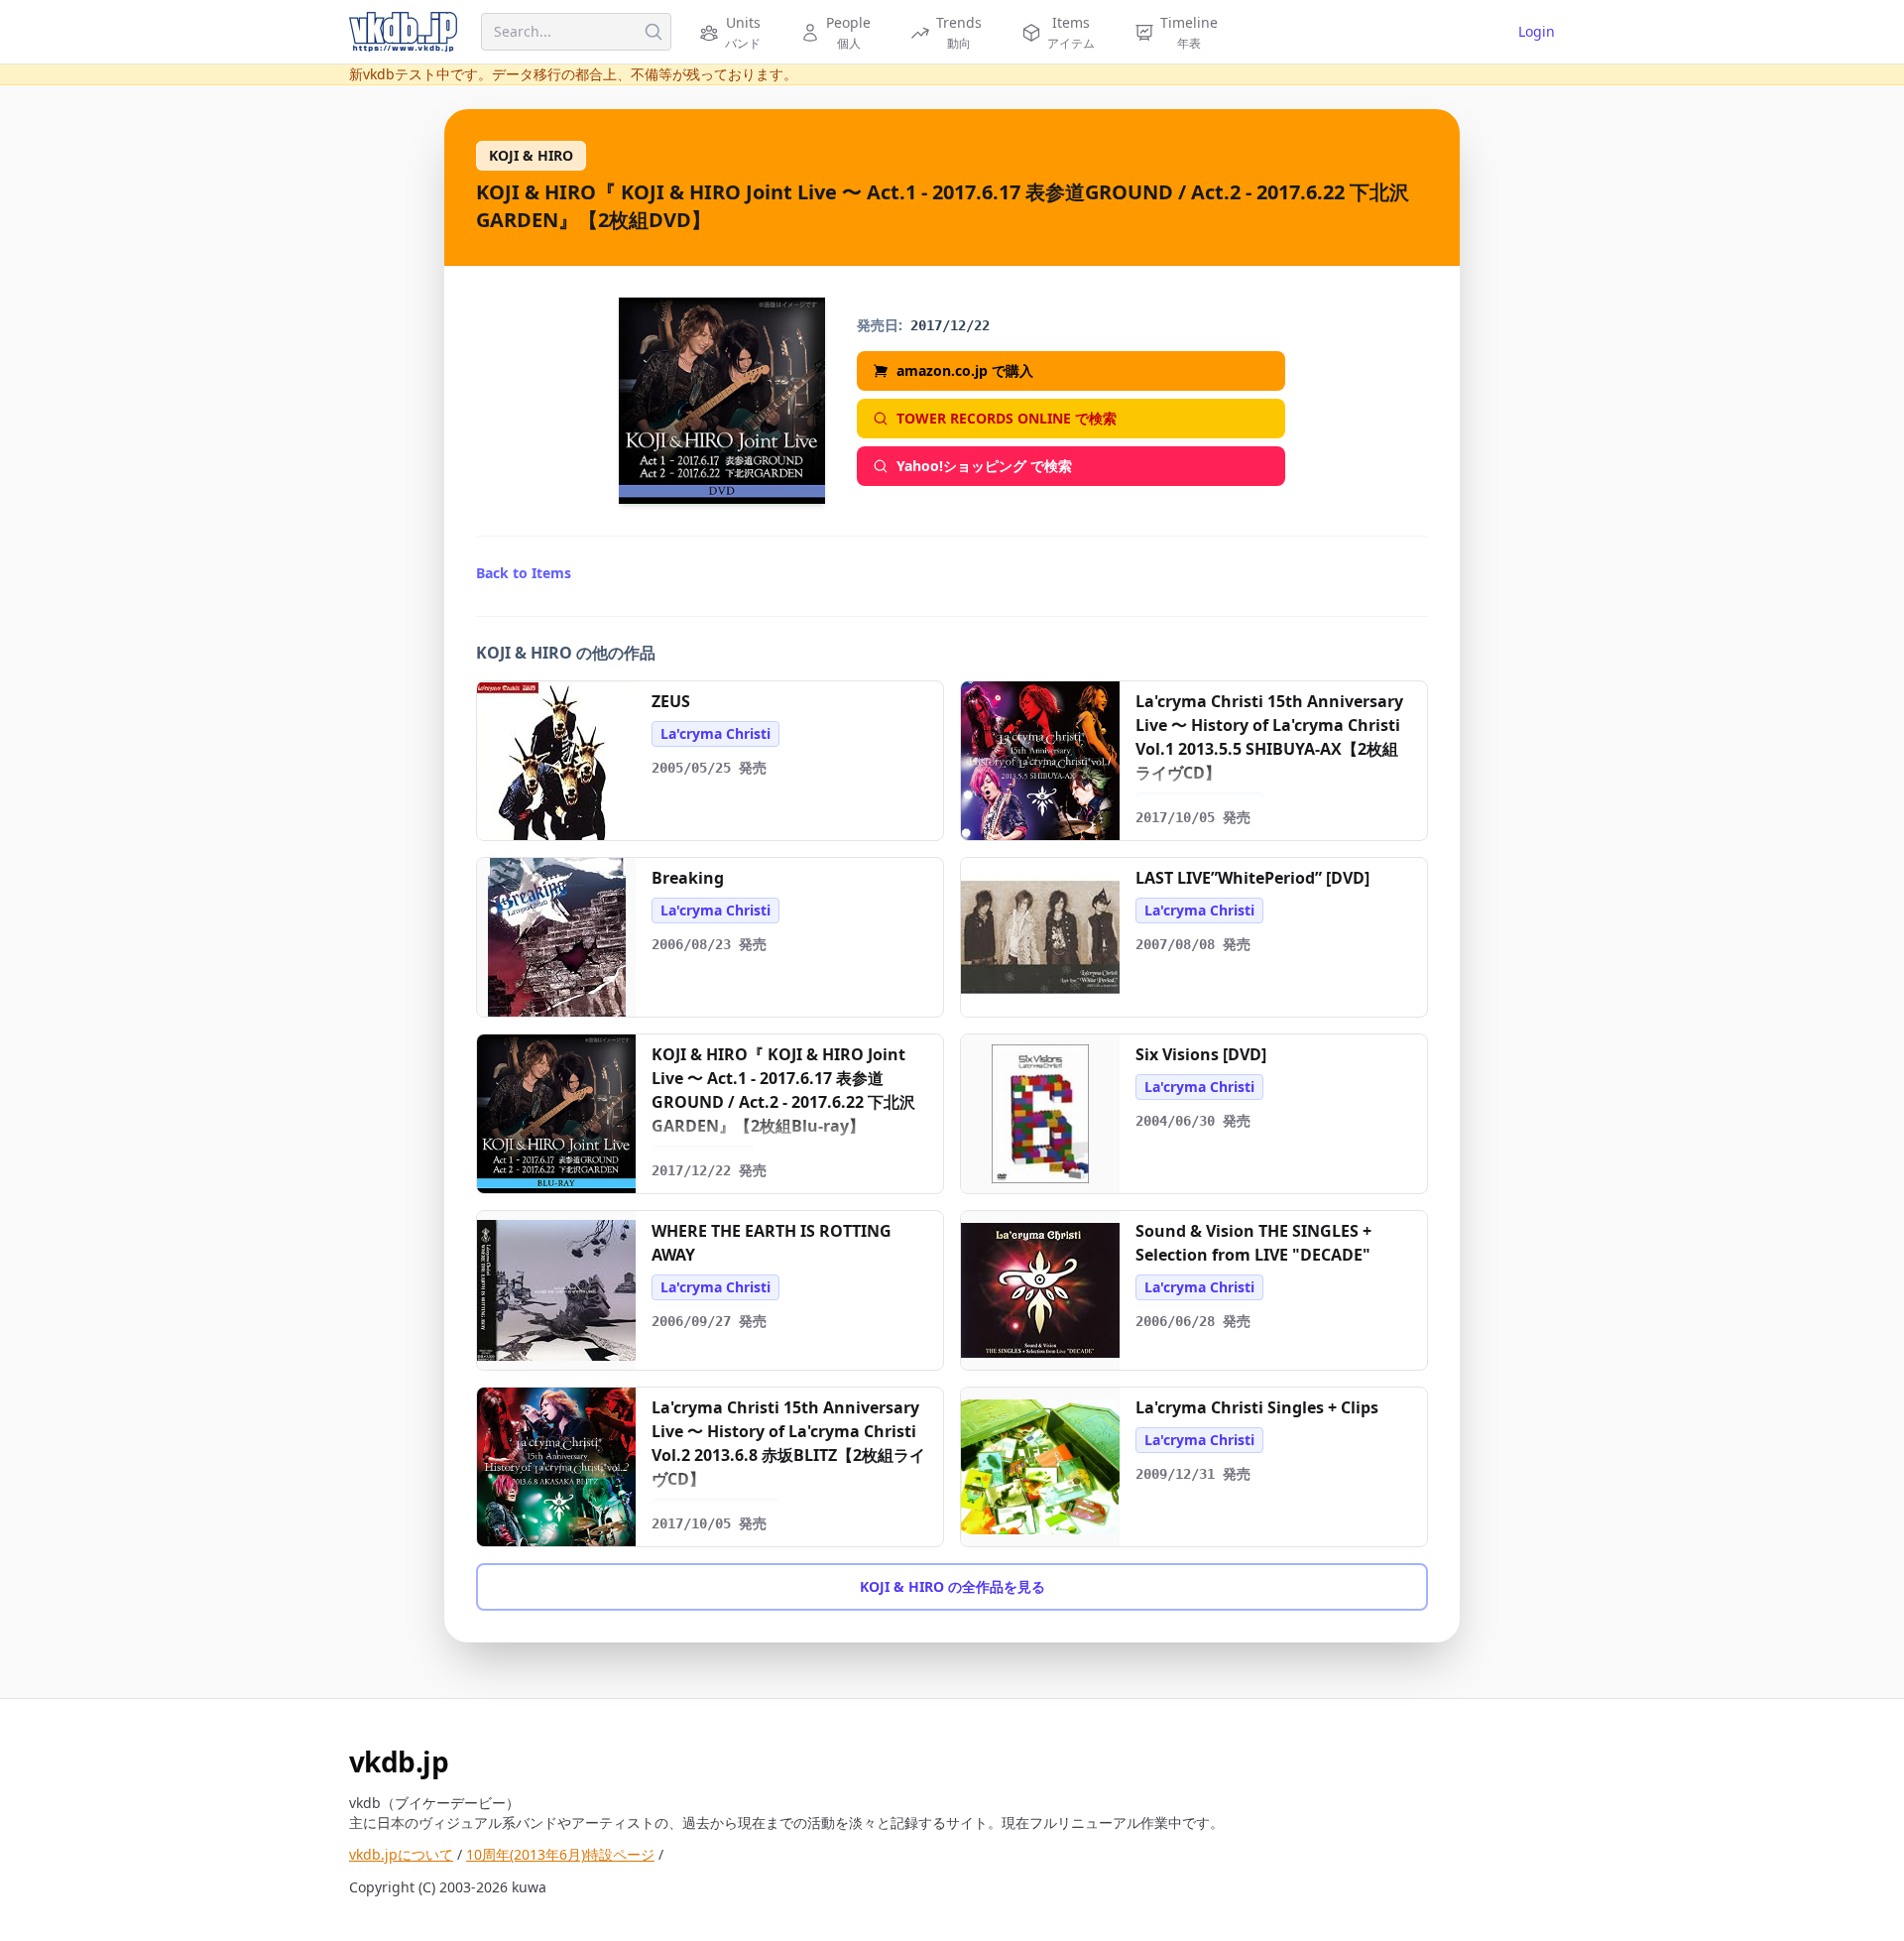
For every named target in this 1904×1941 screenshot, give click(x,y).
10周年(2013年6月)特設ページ (560, 1854)
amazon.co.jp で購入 (965, 370)
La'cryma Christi (715, 733)
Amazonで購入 (566, 818)
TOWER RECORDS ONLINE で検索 (1007, 418)
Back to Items (524, 573)
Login (1537, 31)
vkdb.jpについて (401, 1854)
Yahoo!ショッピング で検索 (984, 466)
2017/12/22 (950, 325)
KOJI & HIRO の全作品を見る (952, 1586)
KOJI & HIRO (531, 155)
